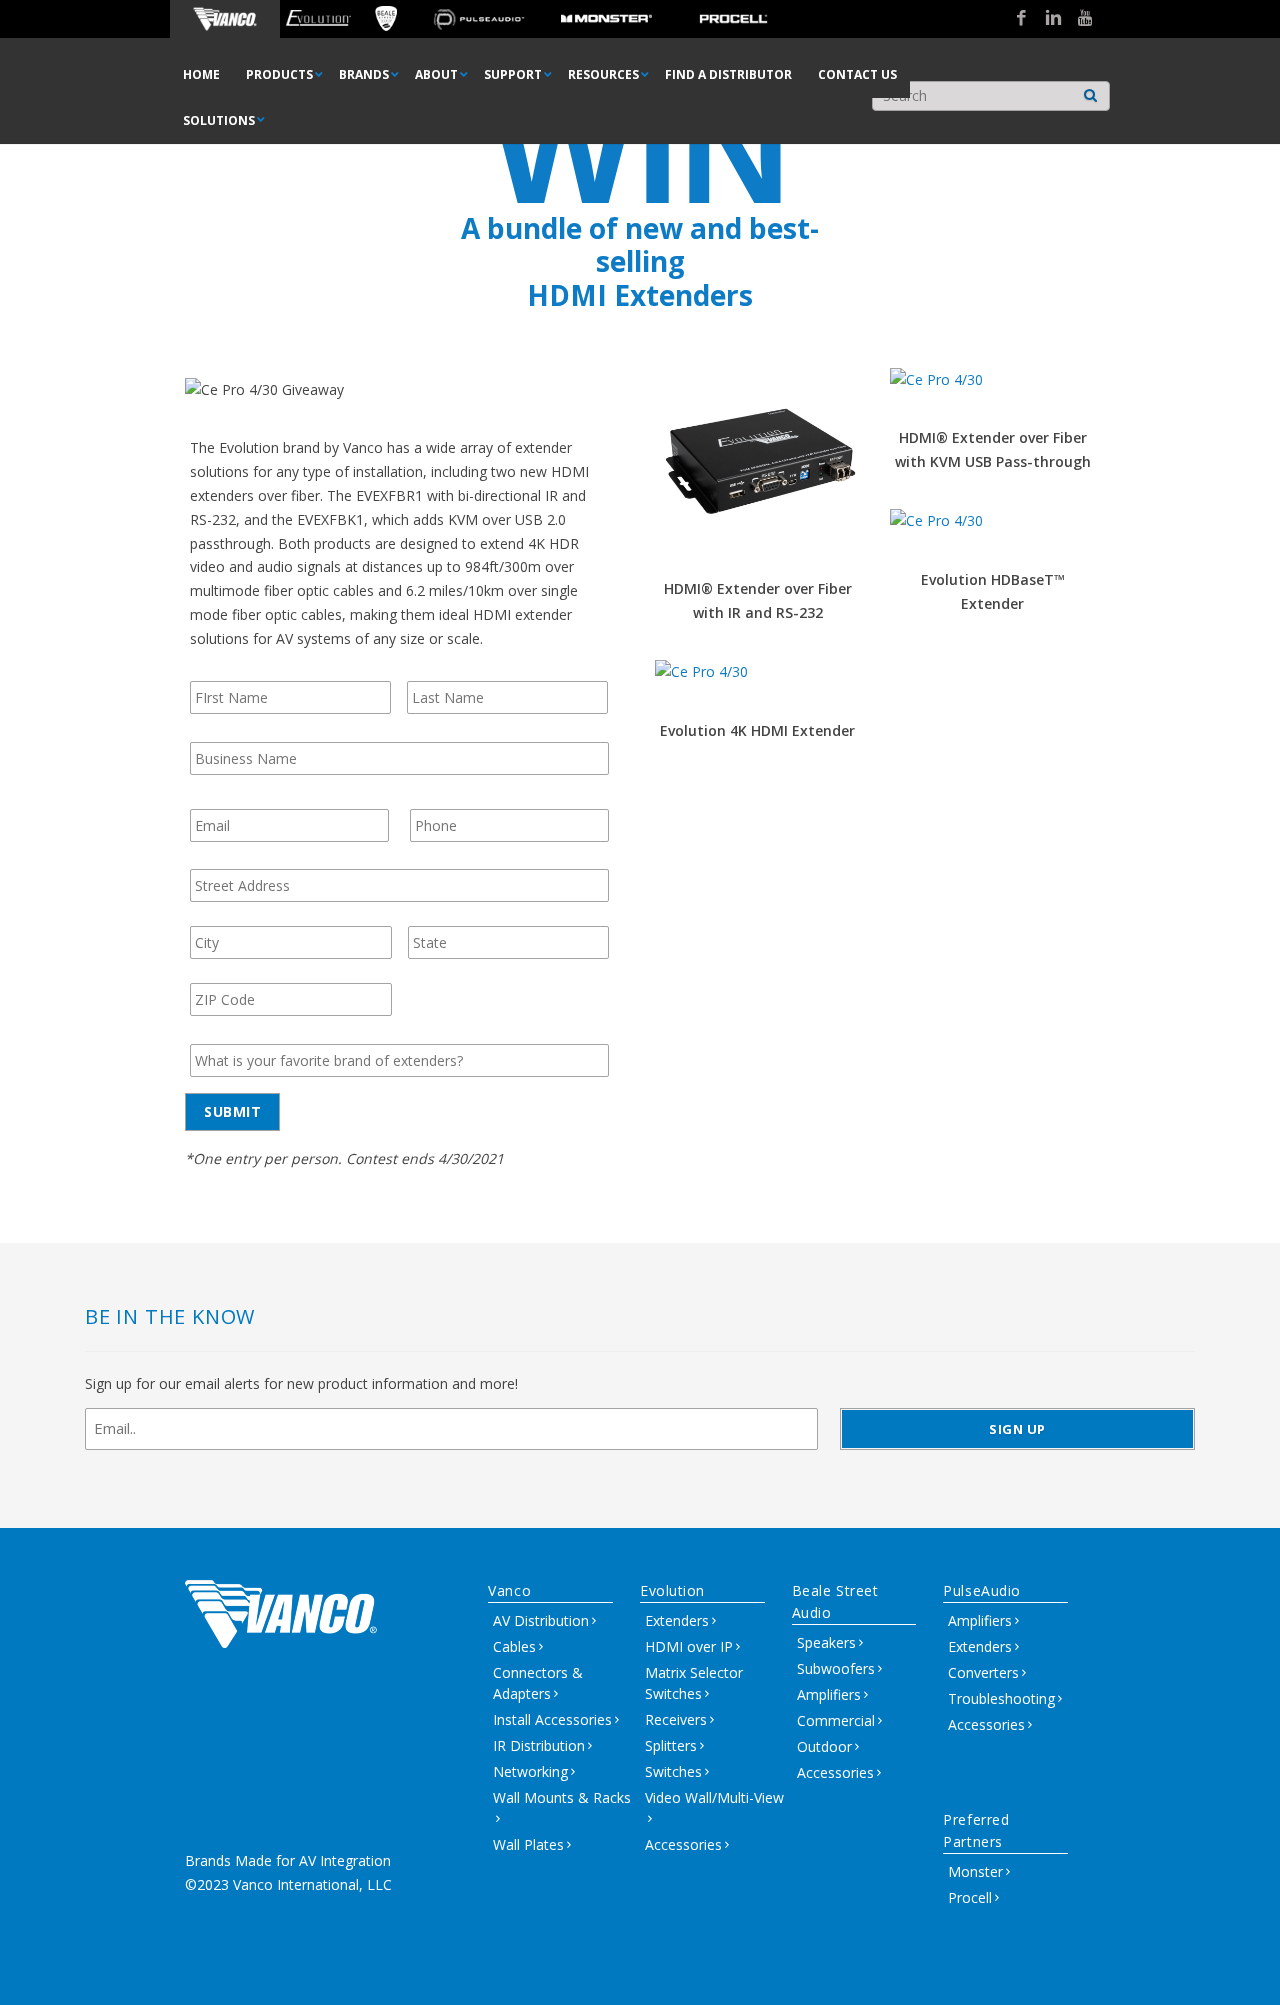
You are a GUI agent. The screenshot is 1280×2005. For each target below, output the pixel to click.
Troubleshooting (1001, 1698)
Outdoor (824, 1746)
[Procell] (733, 19)
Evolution (672, 1590)
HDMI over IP (689, 1646)
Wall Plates (528, 1844)
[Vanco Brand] (225, 19)
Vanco (509, 1590)
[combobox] (991, 96)
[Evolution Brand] (318, 19)
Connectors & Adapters (538, 1683)
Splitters (671, 1745)
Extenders (677, 1620)
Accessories (683, 1844)
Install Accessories (552, 1719)
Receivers (676, 1719)
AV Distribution (541, 1620)
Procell (970, 1897)
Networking (530, 1771)
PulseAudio (982, 1590)
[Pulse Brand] (478, 19)
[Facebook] (1014, 19)
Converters (983, 1672)
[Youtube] (1078, 19)
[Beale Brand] (386, 19)
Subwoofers (836, 1668)
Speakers (826, 1642)
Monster (975, 1871)
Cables (514, 1646)
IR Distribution (539, 1745)
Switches (673, 1771)
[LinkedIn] (1046, 19)
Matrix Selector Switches (694, 1683)
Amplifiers (829, 1694)
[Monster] (606, 19)
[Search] (1091, 90)
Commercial (836, 1720)
